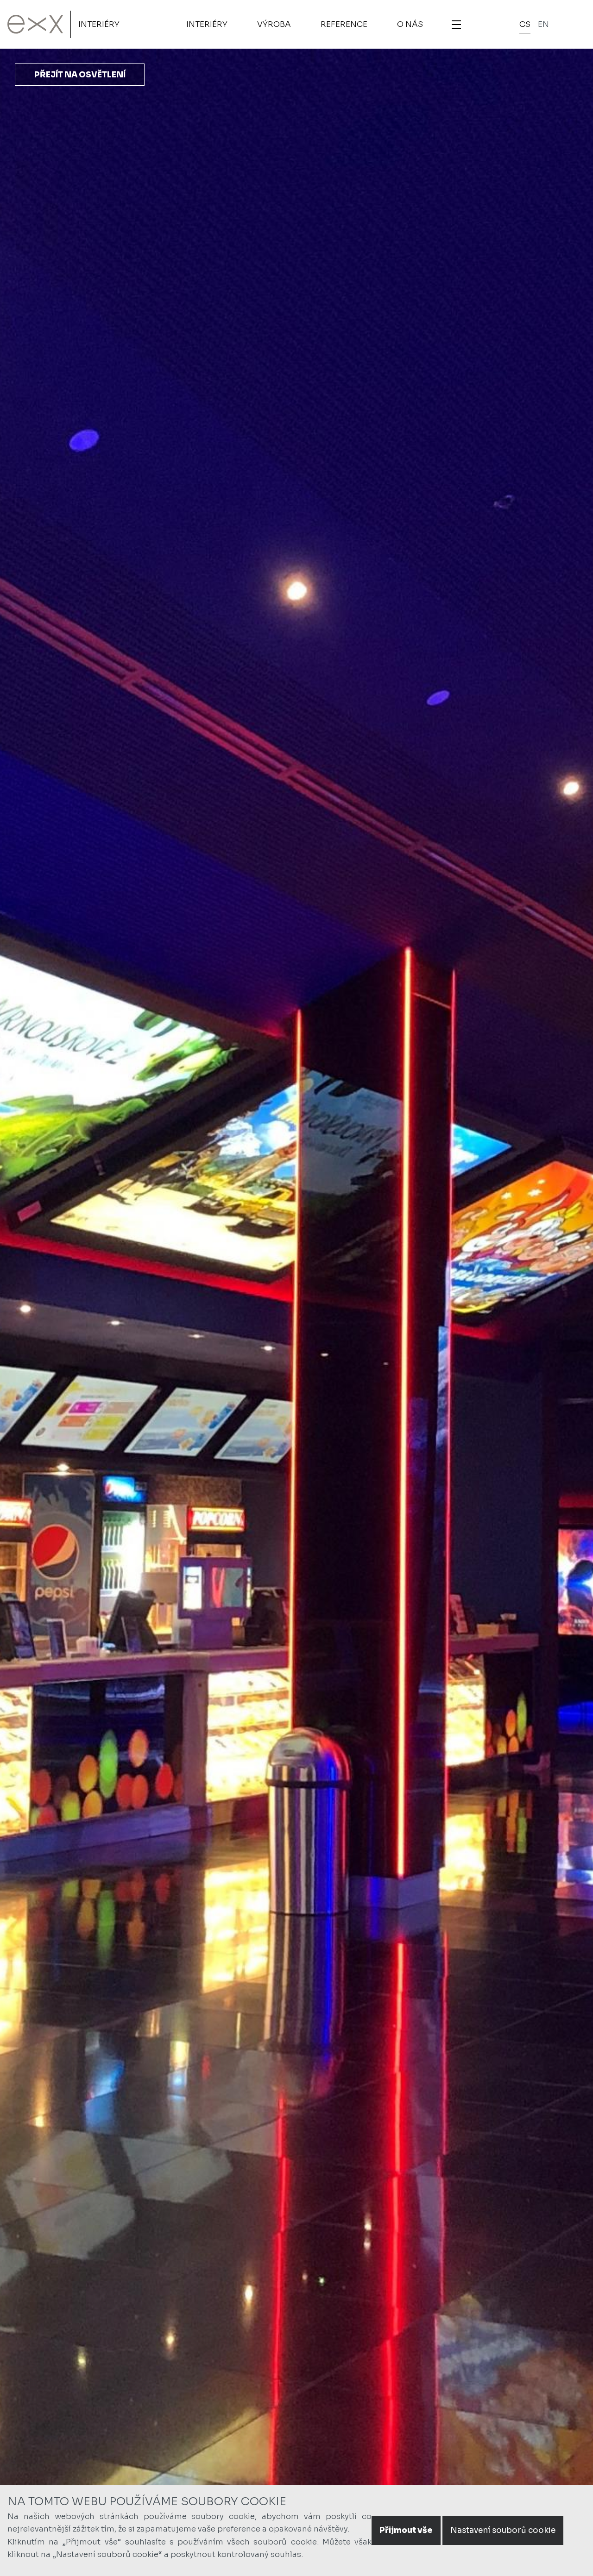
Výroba (274, 24)
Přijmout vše (406, 2530)
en (543, 24)
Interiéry (99, 24)
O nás (410, 24)
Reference (344, 24)
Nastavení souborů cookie (503, 2530)
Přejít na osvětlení (80, 75)
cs (525, 24)
